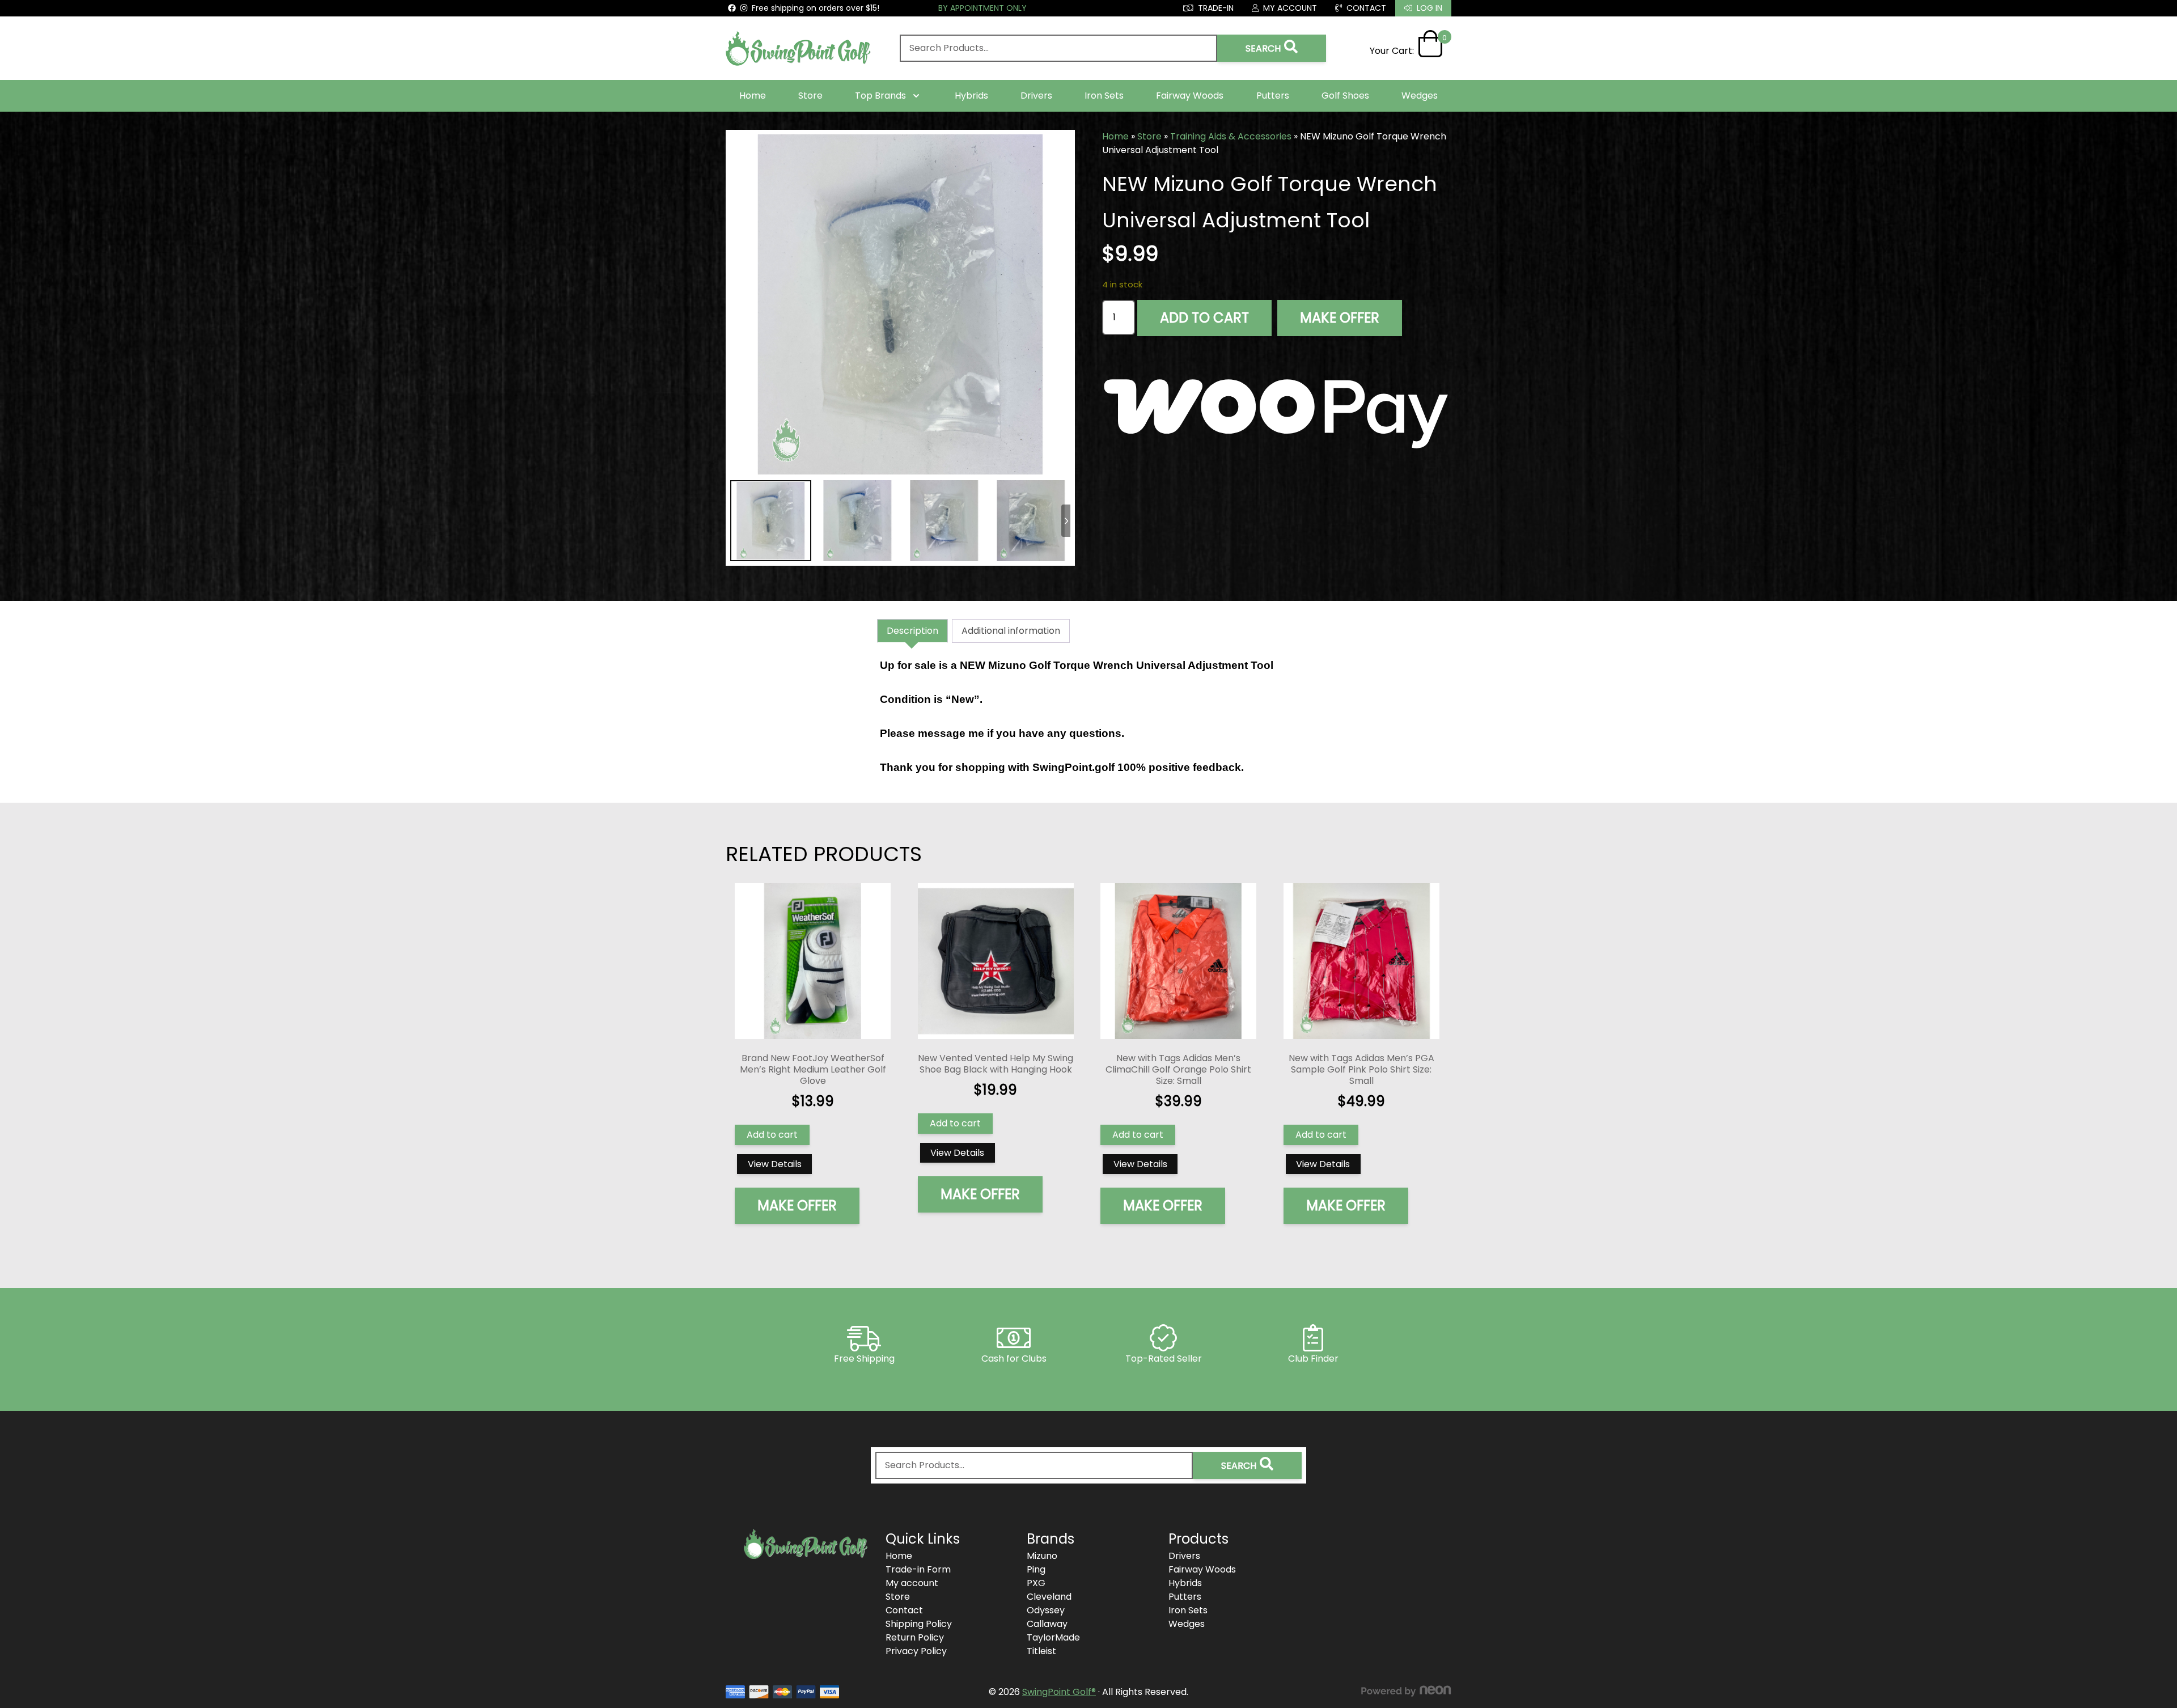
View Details (775, 1164)
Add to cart (1204, 318)
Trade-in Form (918, 1569)
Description (912, 631)
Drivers (1036, 96)
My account (912, 1583)
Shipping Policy (919, 1624)
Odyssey (1046, 1610)
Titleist (1041, 1651)
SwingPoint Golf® (1059, 1692)
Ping (1036, 1569)
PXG (1036, 1583)
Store (810, 96)
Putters (1273, 96)
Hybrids (971, 96)
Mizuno (1042, 1556)
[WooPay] (1277, 406)
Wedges (1420, 96)
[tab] (912, 631)
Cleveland (1049, 1597)
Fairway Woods (1190, 96)
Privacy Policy (916, 1651)
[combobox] (1058, 48)
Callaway (1047, 1624)
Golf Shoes (1345, 96)
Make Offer (1340, 318)
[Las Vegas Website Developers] (1406, 1691)
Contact (904, 1610)
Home (753, 96)
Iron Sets (1104, 96)
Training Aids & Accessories (1231, 136)
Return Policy (915, 1637)
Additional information (1011, 631)
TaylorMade (1053, 1637)
